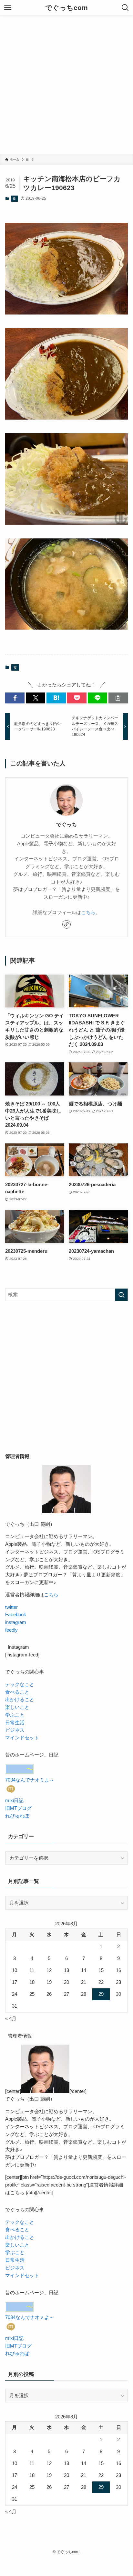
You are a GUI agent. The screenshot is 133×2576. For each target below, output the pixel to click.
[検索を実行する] (121, 1295)
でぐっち (66, 824)
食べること (17, 1692)
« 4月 (11, 2019)
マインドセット (22, 1738)
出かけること (20, 1700)
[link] (66, 924)
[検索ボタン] (125, 8)
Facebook (16, 1615)
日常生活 (15, 1723)
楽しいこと (17, 1707)
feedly (11, 1630)
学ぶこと (15, 1715)
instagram (16, 1622)
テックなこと (20, 1684)
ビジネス (15, 1730)
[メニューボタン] (8, 8)
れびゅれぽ (17, 1816)
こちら (88, 912)
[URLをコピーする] (118, 698)
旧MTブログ (18, 1808)
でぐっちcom (66, 8)
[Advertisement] (66, 85)
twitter (11, 1607)
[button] (15, 698)
